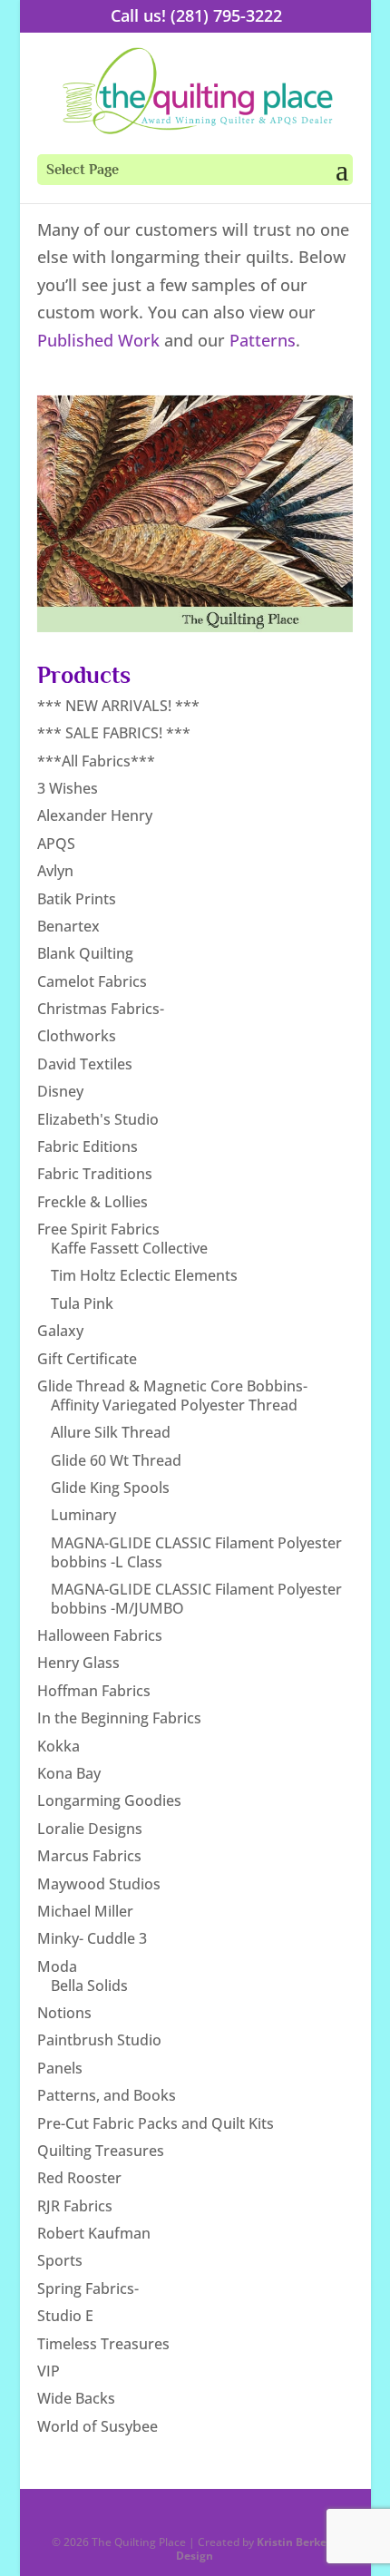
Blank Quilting (85, 953)
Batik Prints (77, 899)
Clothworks (77, 1036)
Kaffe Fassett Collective (129, 1248)
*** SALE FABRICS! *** (114, 733)
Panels (60, 2068)
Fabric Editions (88, 1147)
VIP (49, 2371)
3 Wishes (68, 788)
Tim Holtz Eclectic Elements (144, 1275)
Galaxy (60, 1331)
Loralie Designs (90, 1829)
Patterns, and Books (107, 2095)
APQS (56, 844)
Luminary (83, 1515)
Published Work (98, 340)
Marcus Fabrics (89, 1856)
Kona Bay (69, 1773)
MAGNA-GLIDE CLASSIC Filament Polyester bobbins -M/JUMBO (196, 1599)
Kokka (58, 1746)
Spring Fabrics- (88, 2288)
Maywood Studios (99, 1884)
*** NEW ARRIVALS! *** (118, 706)
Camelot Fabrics (92, 981)
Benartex (68, 926)
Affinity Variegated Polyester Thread (174, 1405)
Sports (60, 2260)
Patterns (263, 340)
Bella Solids (89, 1986)
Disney (60, 1091)
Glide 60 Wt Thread (116, 1460)
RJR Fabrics (75, 2206)
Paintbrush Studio (99, 2040)
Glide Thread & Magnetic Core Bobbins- (172, 1386)
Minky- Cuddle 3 (92, 1938)
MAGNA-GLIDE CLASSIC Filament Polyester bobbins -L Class (196, 1552)
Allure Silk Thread (111, 1432)
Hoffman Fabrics (94, 1691)
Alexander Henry (95, 815)
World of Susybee (97, 2426)
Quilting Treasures (101, 2151)
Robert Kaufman (94, 2233)
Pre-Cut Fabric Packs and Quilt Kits (156, 2123)
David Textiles (85, 1064)
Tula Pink (82, 1303)
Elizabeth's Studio (98, 1119)
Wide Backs (76, 2398)
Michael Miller (85, 1911)
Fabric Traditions (95, 1174)
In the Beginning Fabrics (119, 1718)
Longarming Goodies (109, 1800)
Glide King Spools (110, 1488)
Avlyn (55, 871)
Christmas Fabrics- (101, 1009)
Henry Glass (78, 1663)
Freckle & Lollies (93, 1202)
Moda (57, 1966)
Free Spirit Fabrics (98, 1229)
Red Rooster (79, 2178)
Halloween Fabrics (100, 1635)
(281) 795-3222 (226, 15)
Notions (64, 2013)
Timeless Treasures (103, 2344)
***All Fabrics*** (96, 761)
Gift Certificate (87, 1359)
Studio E (65, 2316)
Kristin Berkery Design (257, 2548)
